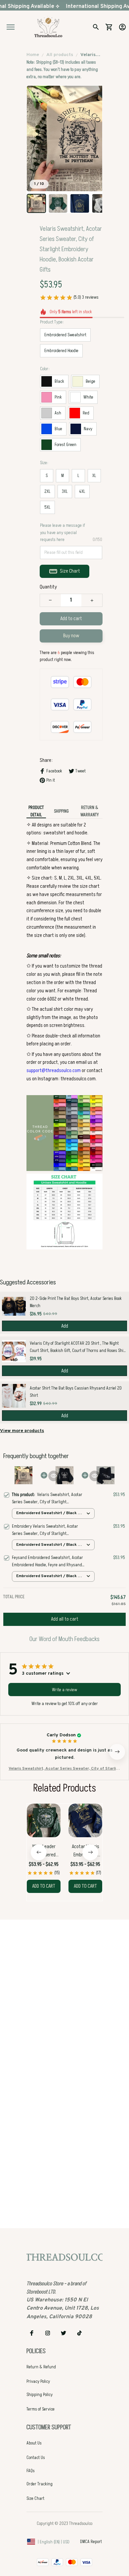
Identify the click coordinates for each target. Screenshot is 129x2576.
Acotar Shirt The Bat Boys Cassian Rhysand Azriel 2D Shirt (76, 1392)
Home (33, 55)
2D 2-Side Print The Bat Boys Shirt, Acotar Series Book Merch (76, 1302)
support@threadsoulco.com (54, 1070)
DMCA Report (91, 2542)
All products (60, 55)
